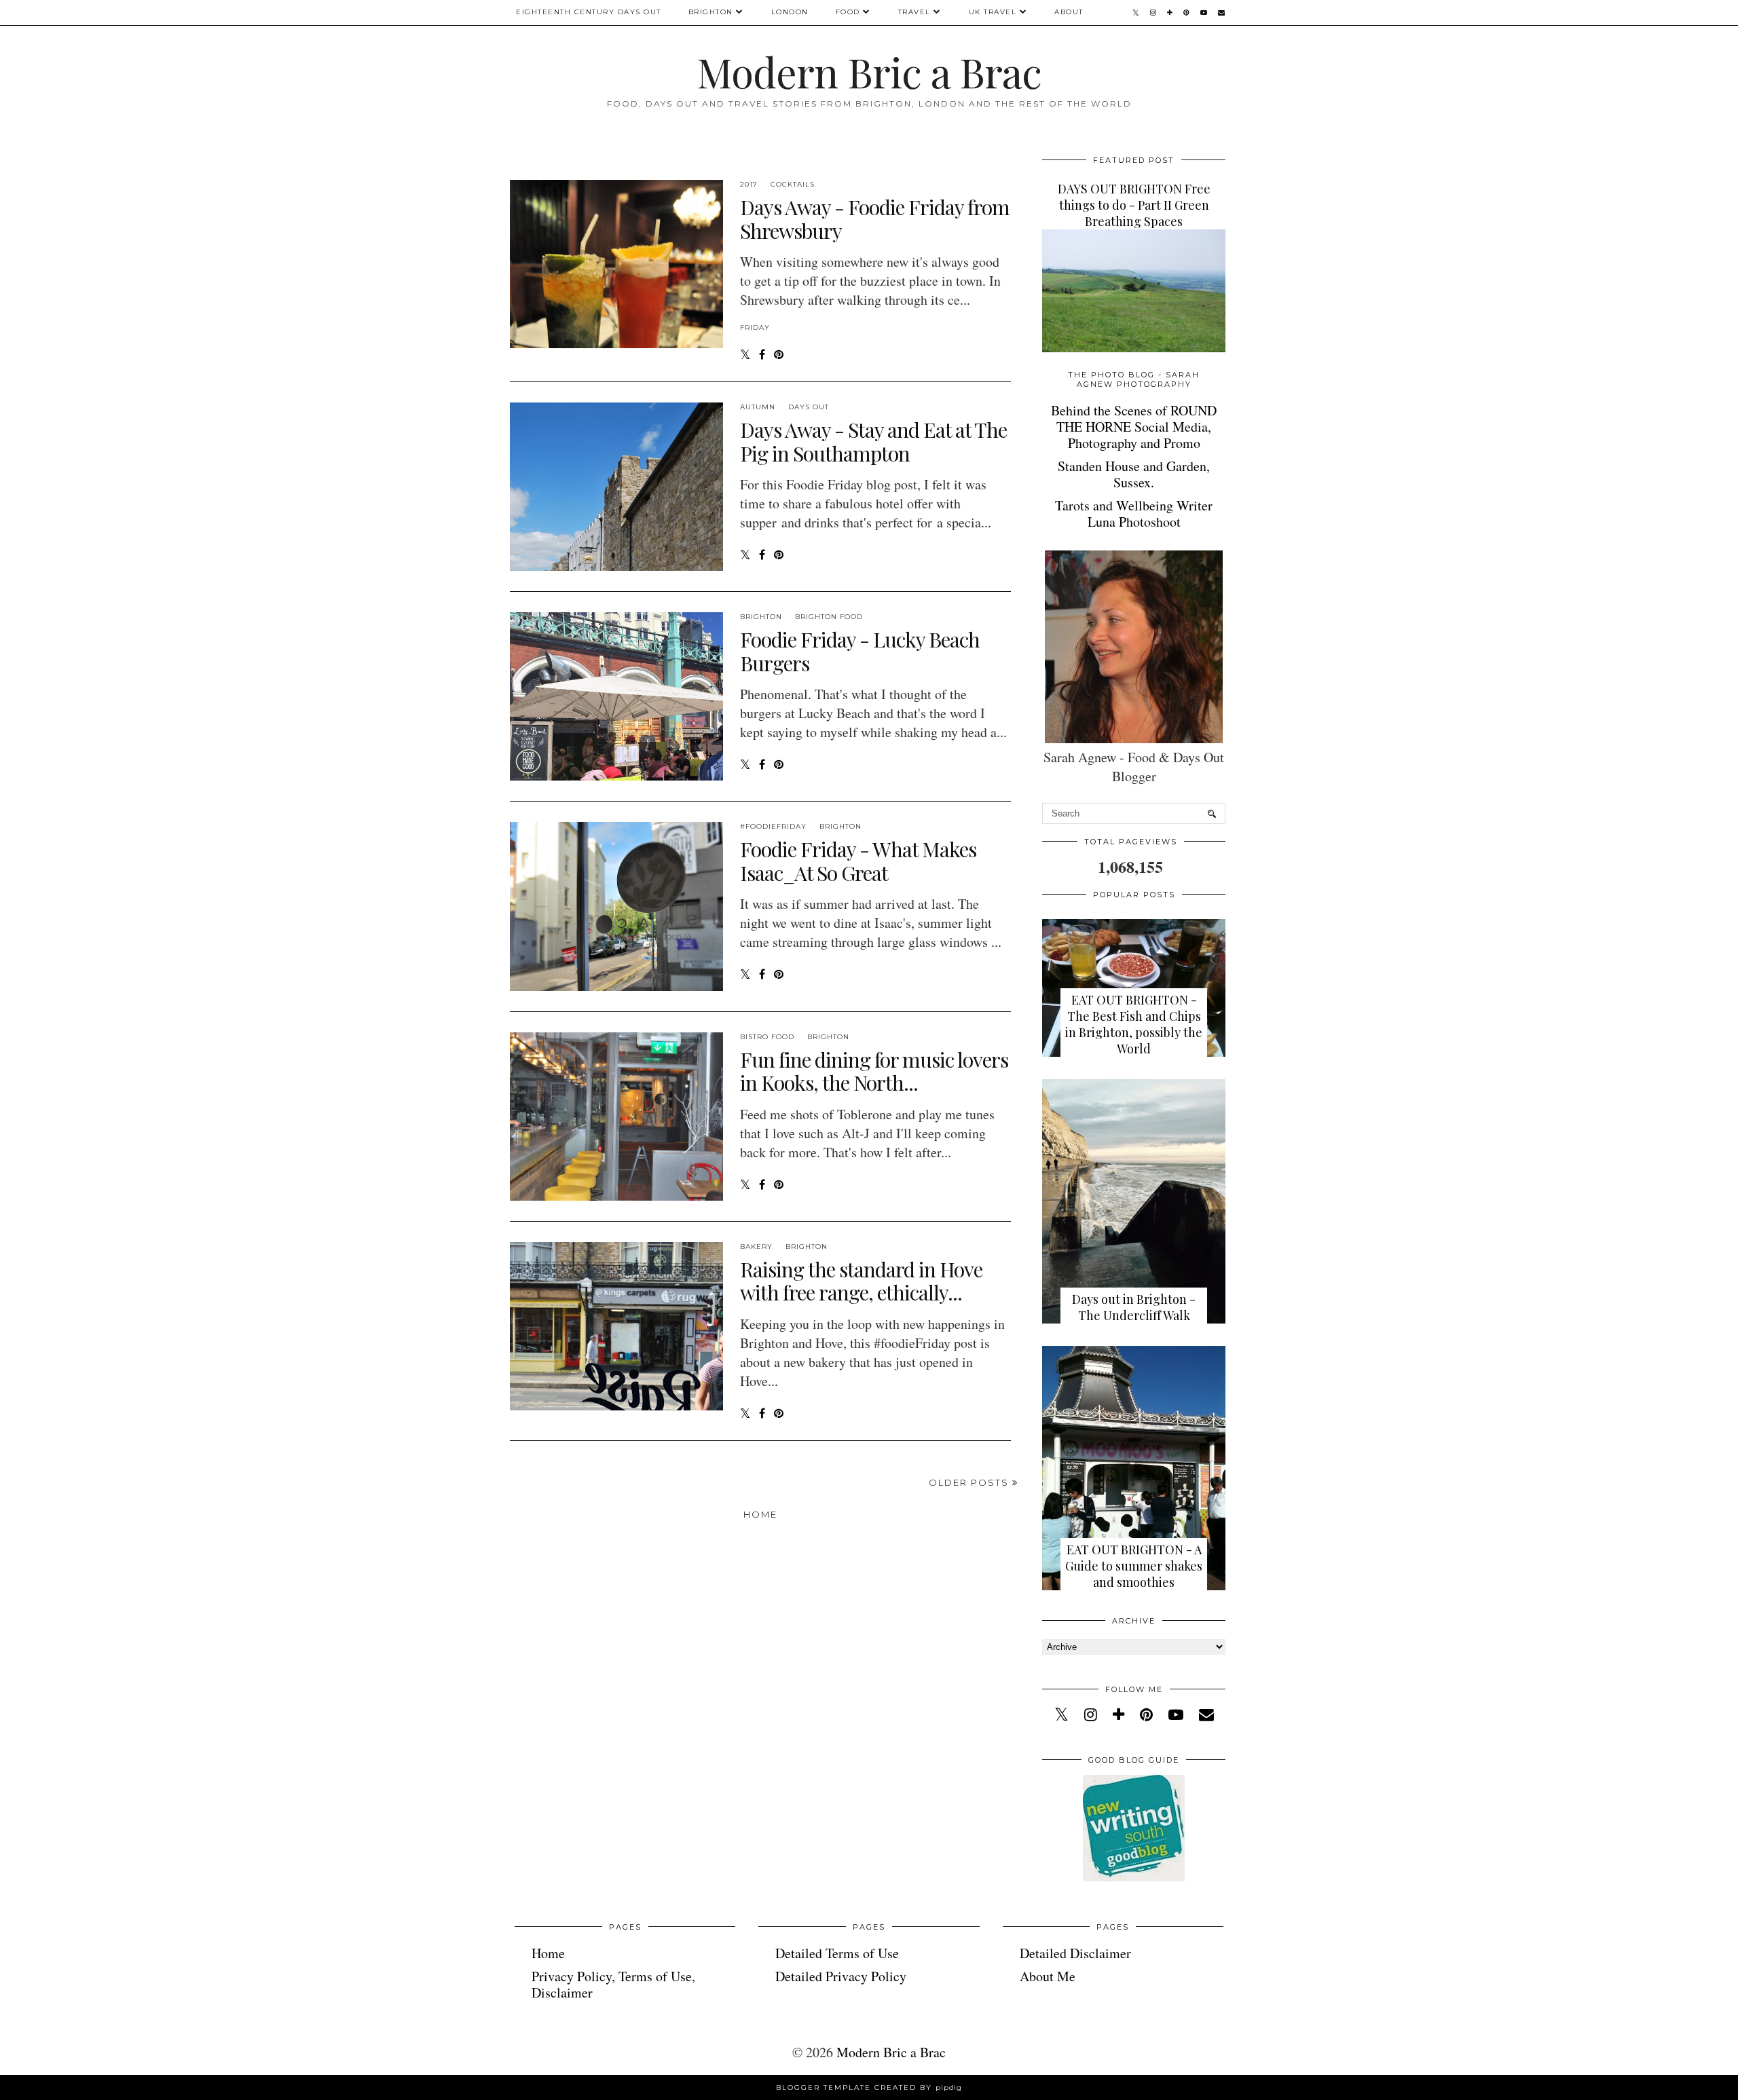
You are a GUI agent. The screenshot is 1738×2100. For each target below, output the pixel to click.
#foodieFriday (773, 826)
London (790, 12)
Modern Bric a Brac (869, 71)
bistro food (767, 1037)
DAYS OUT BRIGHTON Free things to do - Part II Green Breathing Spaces (1134, 205)
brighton (761, 617)
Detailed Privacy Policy (841, 1976)
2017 (749, 184)
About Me (1048, 1976)
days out (809, 407)
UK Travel (993, 12)
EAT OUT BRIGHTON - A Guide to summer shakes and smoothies (1134, 1566)
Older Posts (970, 1482)
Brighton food (829, 617)
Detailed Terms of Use (837, 1953)
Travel (914, 12)
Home (760, 1514)
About (1069, 12)
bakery (756, 1246)
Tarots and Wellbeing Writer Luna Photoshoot (1134, 513)
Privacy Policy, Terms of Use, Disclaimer (613, 1984)
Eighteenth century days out (589, 12)
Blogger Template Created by (869, 2087)
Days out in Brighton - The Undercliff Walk (1134, 1307)
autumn (758, 407)
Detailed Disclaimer (1075, 1953)
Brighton (711, 12)
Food (848, 12)
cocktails (793, 184)
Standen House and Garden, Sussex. (1134, 474)
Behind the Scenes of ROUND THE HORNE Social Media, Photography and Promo (1134, 427)
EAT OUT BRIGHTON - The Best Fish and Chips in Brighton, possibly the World (1134, 1024)
